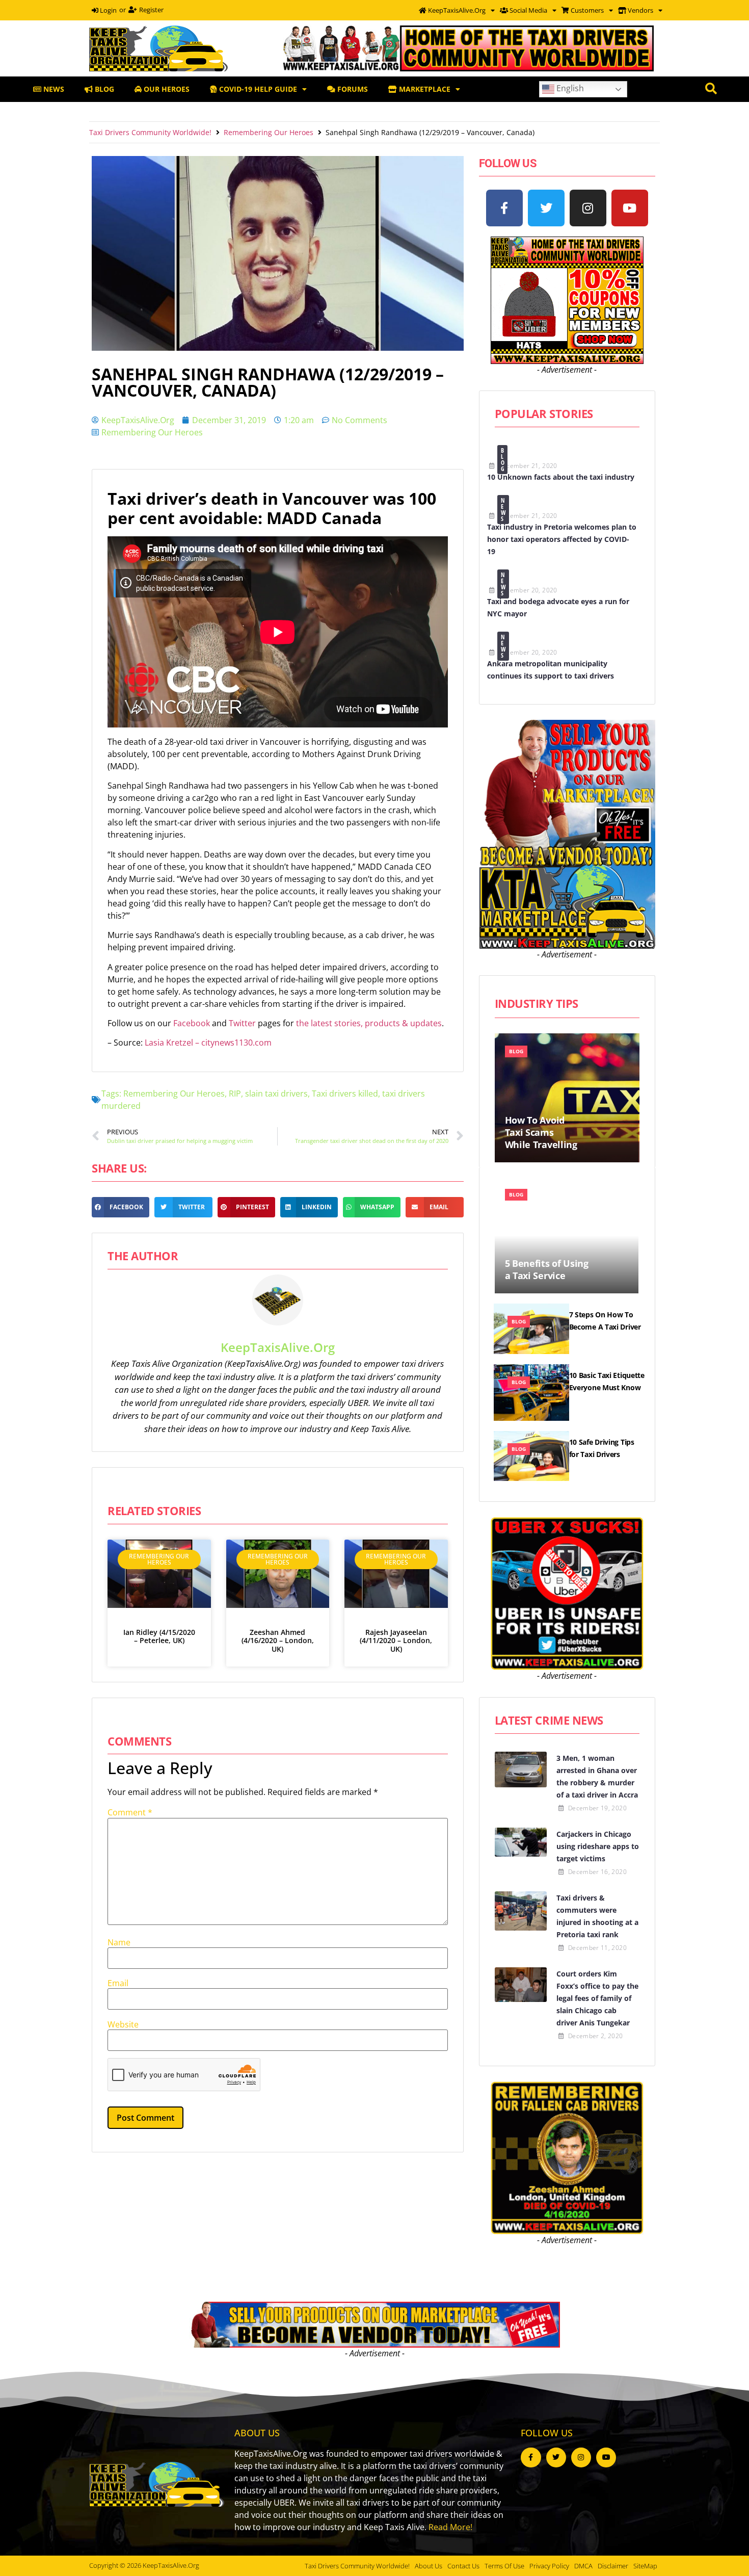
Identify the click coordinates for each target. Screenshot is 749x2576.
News (504, 510)
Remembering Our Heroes (269, 132)
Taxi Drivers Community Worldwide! (150, 132)
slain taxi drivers (276, 1094)
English (569, 88)
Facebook (193, 1023)
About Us (429, 2566)
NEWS (53, 89)
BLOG (103, 89)
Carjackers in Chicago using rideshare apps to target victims (598, 1846)
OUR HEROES (166, 89)
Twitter (243, 1023)
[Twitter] (546, 208)
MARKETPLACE (424, 89)
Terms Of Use (504, 2566)
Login (108, 10)
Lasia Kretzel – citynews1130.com (208, 1043)
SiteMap (645, 2566)
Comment (130, 1812)
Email (118, 1983)
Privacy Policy (549, 2566)
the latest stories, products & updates (369, 1023)
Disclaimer (613, 2566)
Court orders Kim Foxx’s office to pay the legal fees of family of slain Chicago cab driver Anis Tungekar (597, 1998)
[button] (121, 1207)
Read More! (450, 2527)
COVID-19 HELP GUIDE (257, 89)
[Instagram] (588, 208)
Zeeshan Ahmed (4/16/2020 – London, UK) (278, 1641)
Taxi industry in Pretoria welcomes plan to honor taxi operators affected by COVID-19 (562, 539)
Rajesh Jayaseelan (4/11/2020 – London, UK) (396, 1641)
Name (119, 1942)
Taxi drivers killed (345, 1094)
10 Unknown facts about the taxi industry (561, 477)
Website (123, 2024)
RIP (235, 1094)
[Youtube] (630, 208)
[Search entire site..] (711, 89)
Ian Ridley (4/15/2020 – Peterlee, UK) (159, 1636)
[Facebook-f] (504, 208)
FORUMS (352, 89)
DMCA (583, 2566)
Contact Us (463, 2566)
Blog (503, 460)
